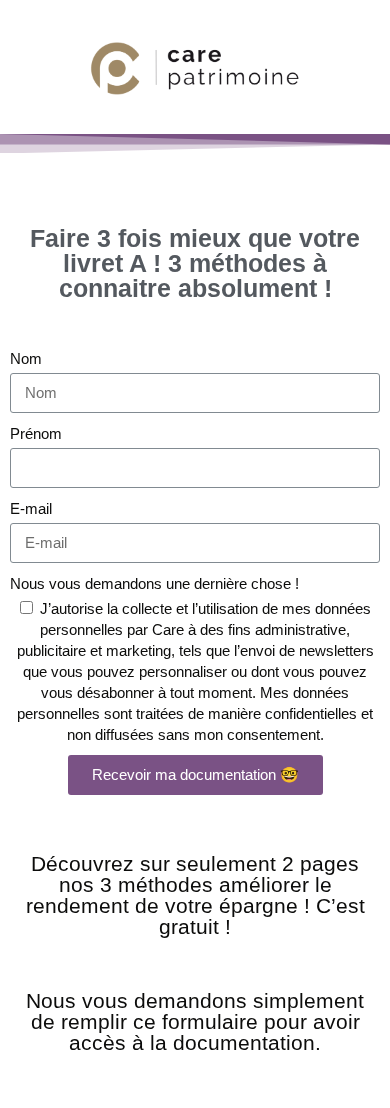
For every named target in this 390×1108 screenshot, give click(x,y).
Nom (26, 358)
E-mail (31, 508)
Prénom (36, 433)
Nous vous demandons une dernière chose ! (154, 583)
